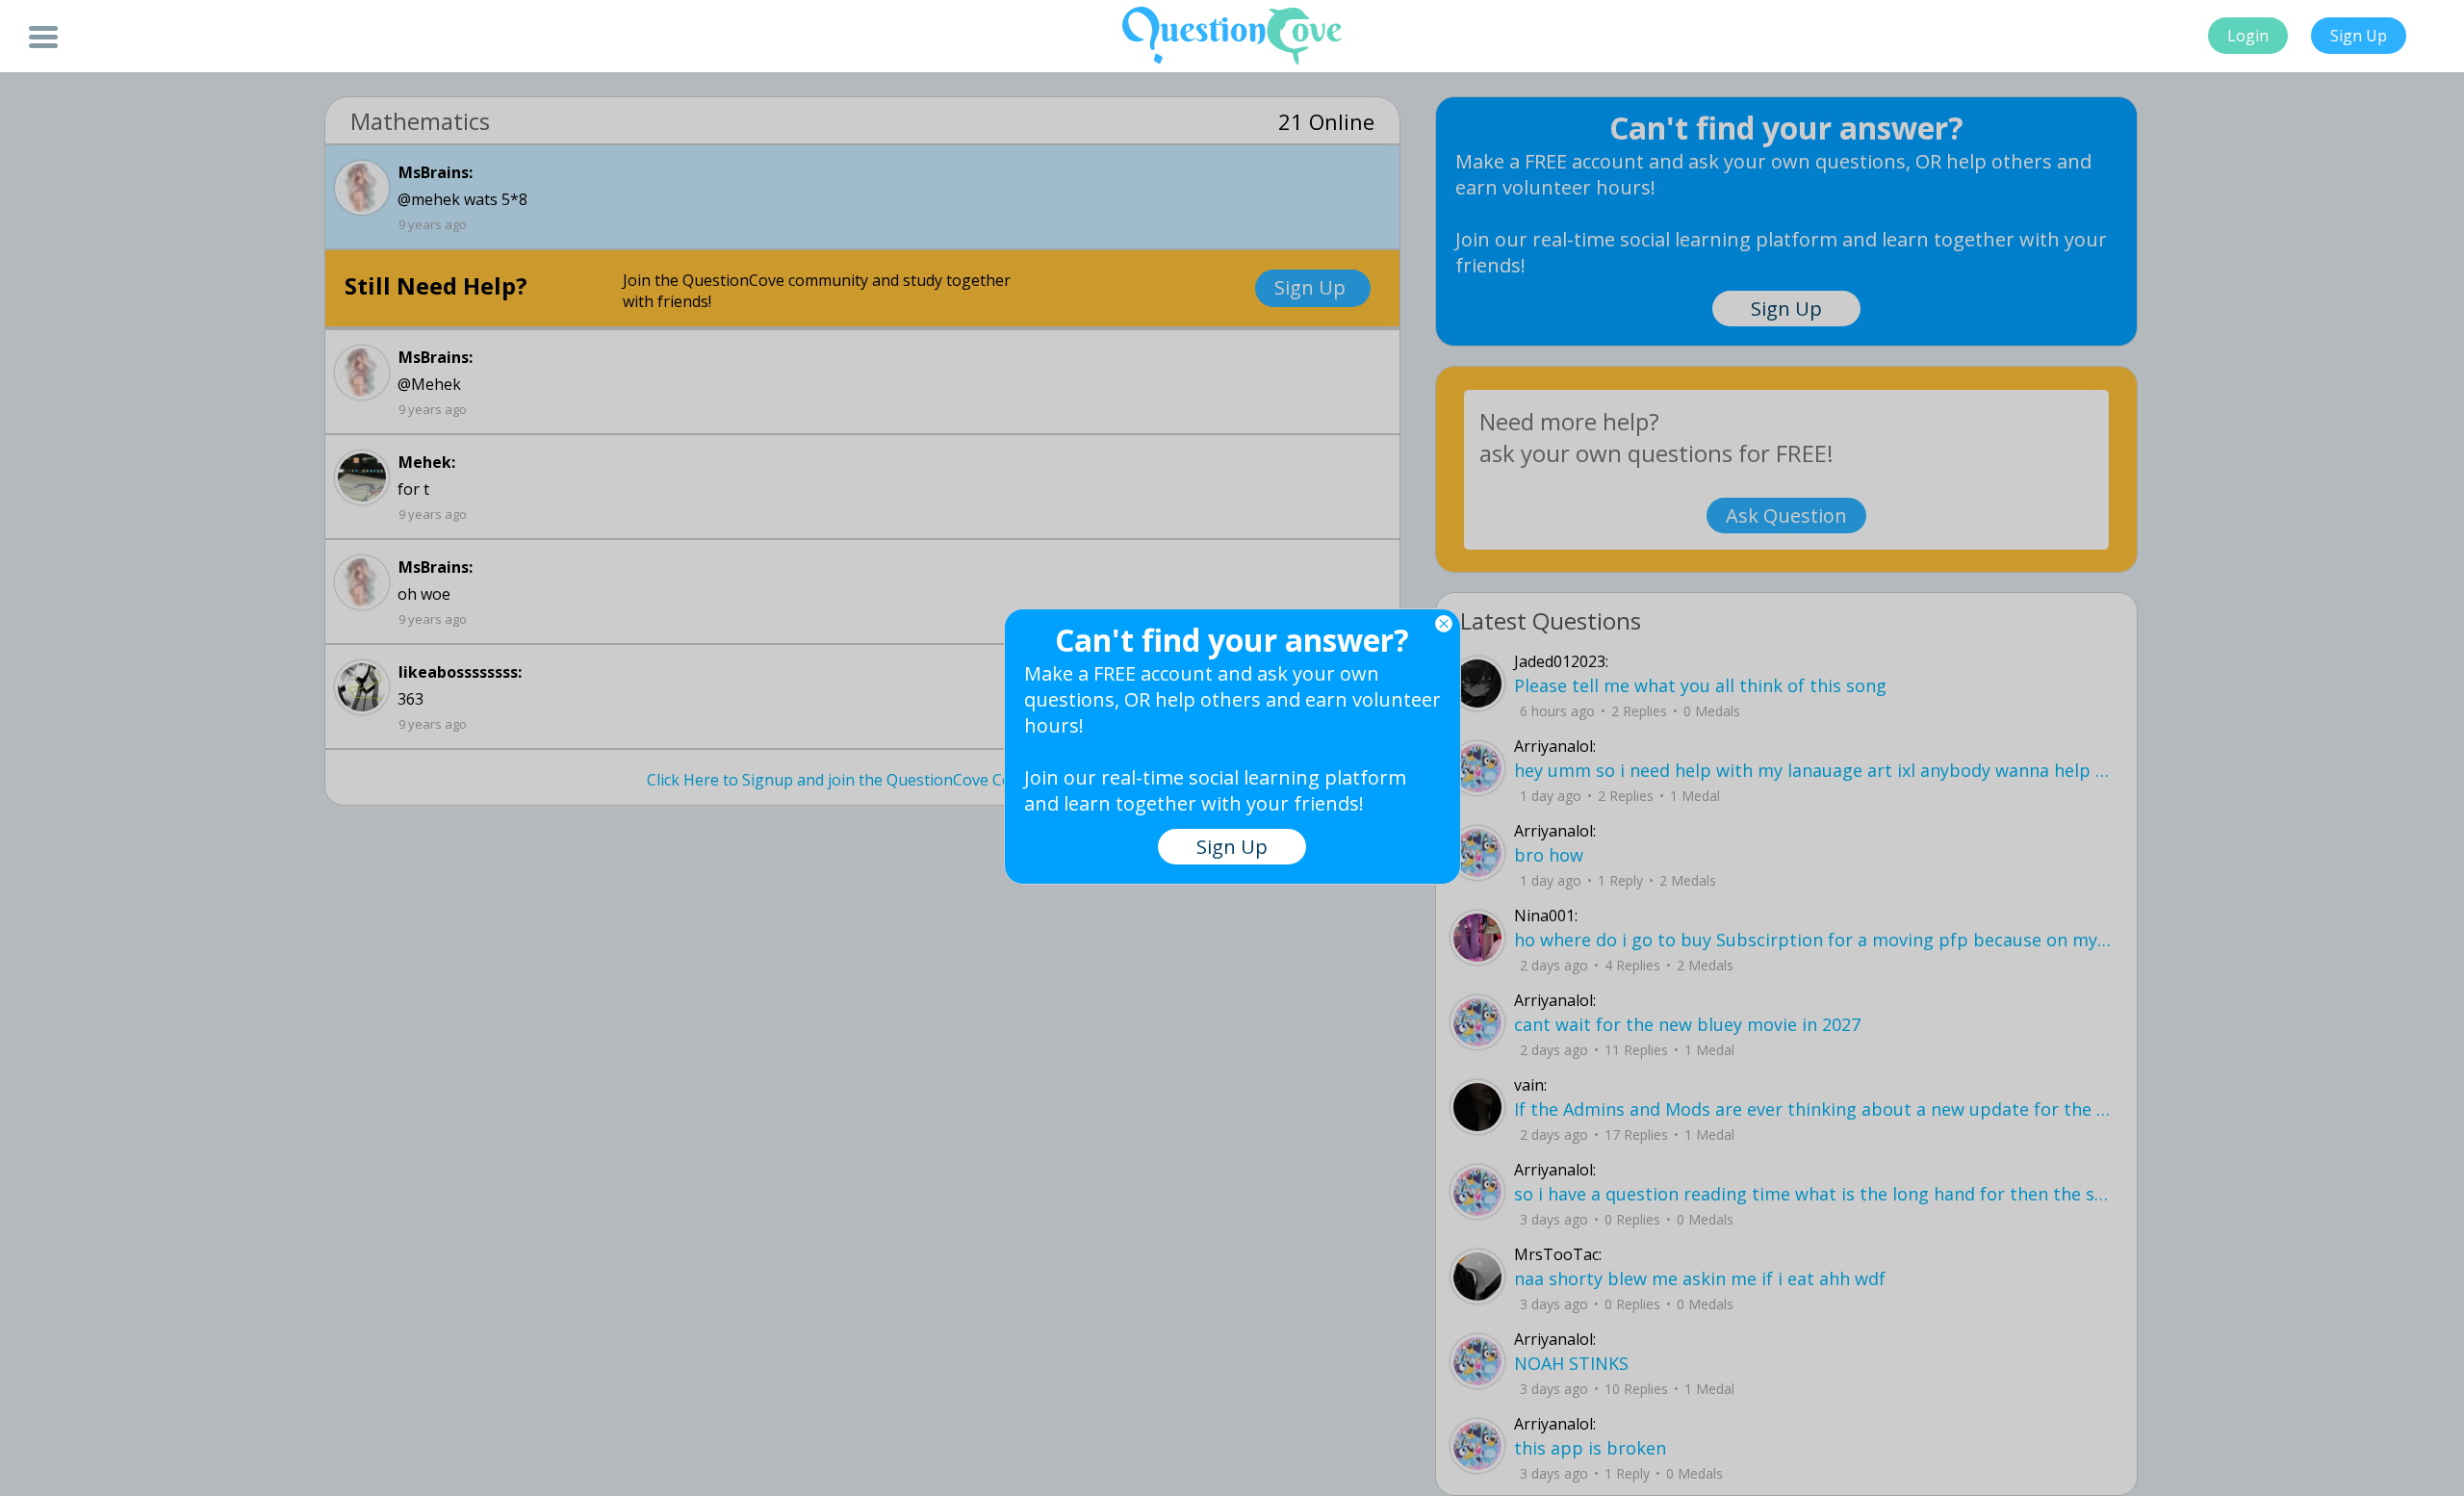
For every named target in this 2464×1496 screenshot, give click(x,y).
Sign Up (2359, 36)
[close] (1444, 624)
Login (2248, 36)
